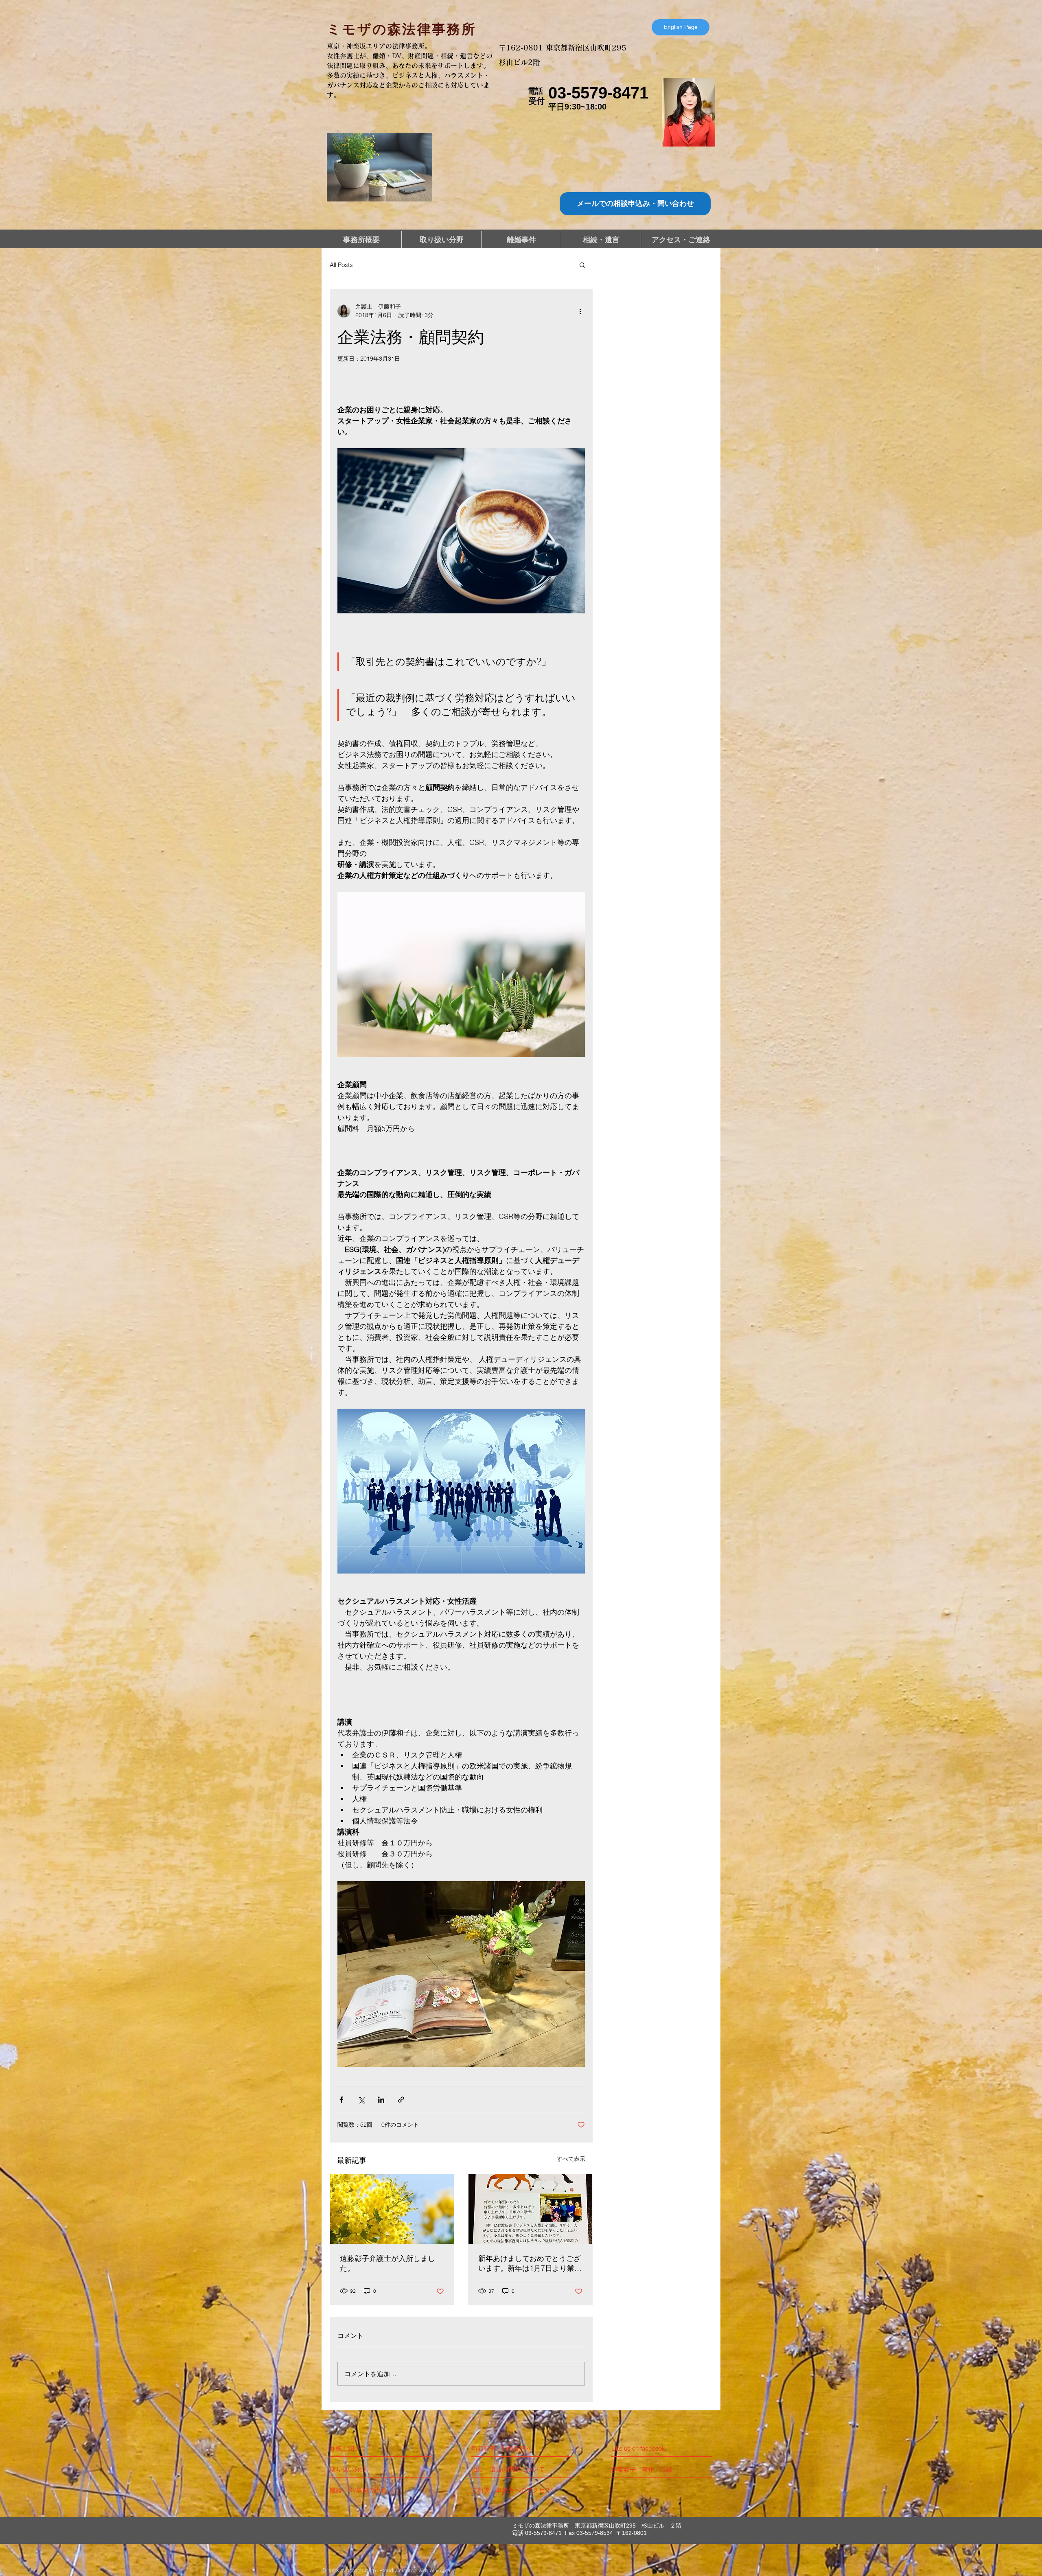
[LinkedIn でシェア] (381, 2100)
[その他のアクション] (580, 311)
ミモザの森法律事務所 (402, 29)
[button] (582, 265)
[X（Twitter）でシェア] (361, 2100)
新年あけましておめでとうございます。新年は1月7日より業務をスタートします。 (530, 2263)
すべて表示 (571, 2159)
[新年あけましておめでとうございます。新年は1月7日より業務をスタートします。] (530, 2209)
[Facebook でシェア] (341, 2100)
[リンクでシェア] (401, 2100)
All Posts (341, 265)
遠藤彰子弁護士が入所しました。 (387, 2263)
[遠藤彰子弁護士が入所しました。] (392, 2209)
